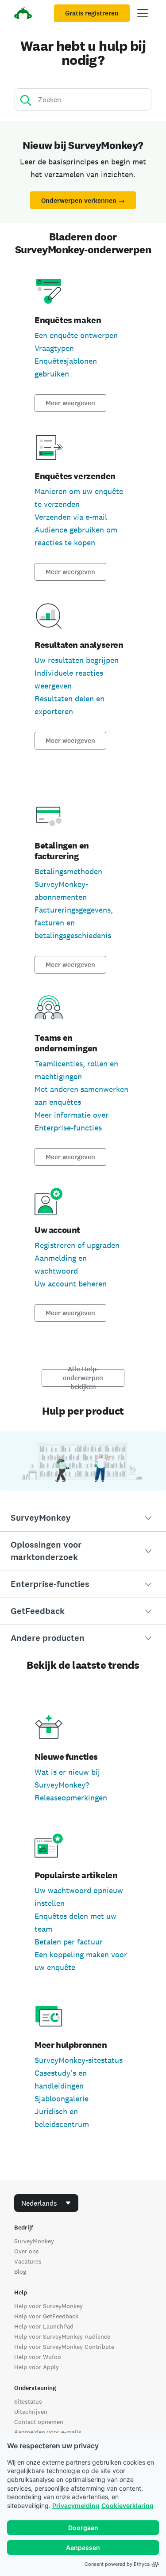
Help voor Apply (37, 2367)
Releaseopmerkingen (71, 1798)
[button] (83, 1518)
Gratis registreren (92, 13)
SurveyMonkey (34, 2241)
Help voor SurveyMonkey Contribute (64, 2347)
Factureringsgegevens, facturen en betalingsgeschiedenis (74, 923)
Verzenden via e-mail (71, 517)
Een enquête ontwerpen (76, 335)
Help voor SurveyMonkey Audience (62, 2336)
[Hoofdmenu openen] (143, 13)
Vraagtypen (54, 348)
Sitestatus (28, 2401)
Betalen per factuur (69, 1942)
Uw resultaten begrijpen (77, 660)
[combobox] (46, 2203)
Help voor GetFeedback (46, 2316)
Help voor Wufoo (38, 2357)
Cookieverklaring (127, 2506)
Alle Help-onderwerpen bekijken (83, 1378)
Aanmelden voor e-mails (48, 2432)
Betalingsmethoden (68, 871)
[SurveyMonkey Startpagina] (23, 14)
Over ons (27, 2251)
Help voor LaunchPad (44, 2326)
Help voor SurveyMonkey (48, 2306)
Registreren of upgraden (77, 1245)
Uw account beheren (71, 1284)
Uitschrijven (31, 2412)
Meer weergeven (70, 403)
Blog (20, 2272)
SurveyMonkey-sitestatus (79, 2060)
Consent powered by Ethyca (117, 2564)
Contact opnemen (39, 2422)
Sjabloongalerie (62, 2098)
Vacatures (28, 2261)
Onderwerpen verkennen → (83, 201)
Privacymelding (76, 2506)
